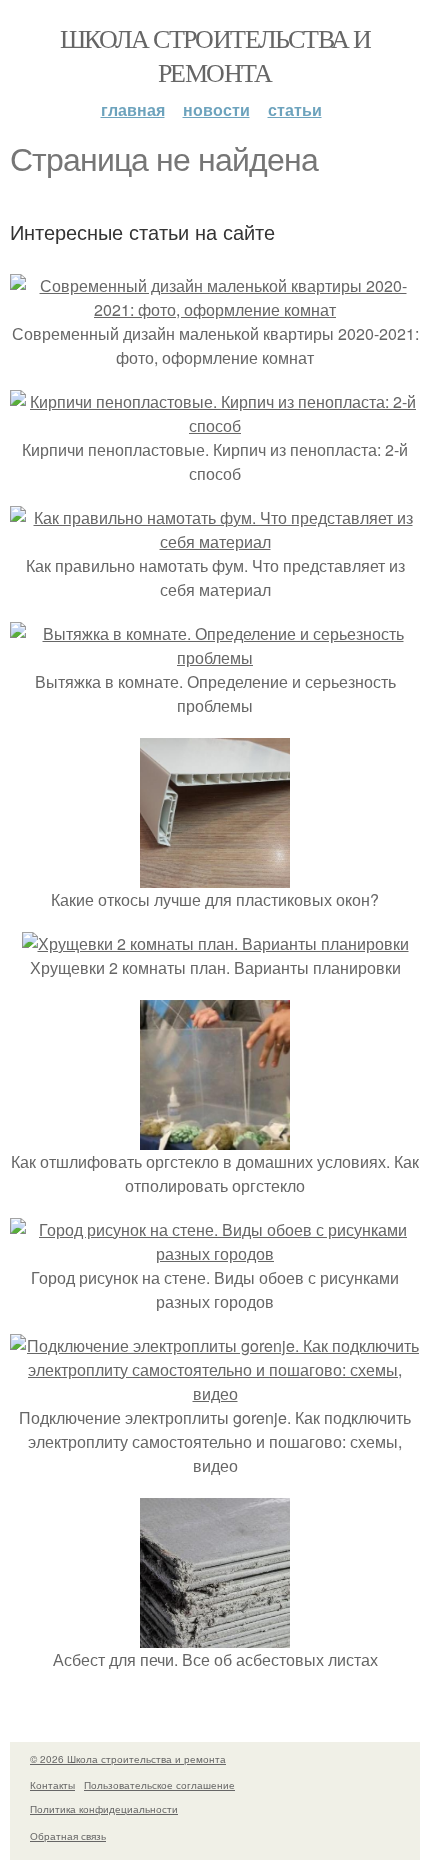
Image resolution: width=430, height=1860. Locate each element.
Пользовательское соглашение (159, 1785)
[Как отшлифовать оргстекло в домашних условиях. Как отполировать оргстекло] (215, 1137)
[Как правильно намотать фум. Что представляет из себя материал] (215, 541)
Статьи (295, 109)
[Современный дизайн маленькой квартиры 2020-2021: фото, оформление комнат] (215, 309)
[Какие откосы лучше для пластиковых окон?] (215, 875)
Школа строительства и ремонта (215, 55)
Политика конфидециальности (104, 1809)
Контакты (52, 1785)
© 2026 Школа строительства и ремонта (128, 1759)
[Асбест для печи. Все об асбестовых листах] (215, 1635)
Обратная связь (68, 1836)
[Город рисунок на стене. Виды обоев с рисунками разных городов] (215, 1253)
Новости (216, 109)
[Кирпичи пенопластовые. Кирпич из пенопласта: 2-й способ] (215, 425)
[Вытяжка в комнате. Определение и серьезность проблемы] (215, 657)
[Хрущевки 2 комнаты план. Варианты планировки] (215, 943)
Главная (133, 109)
